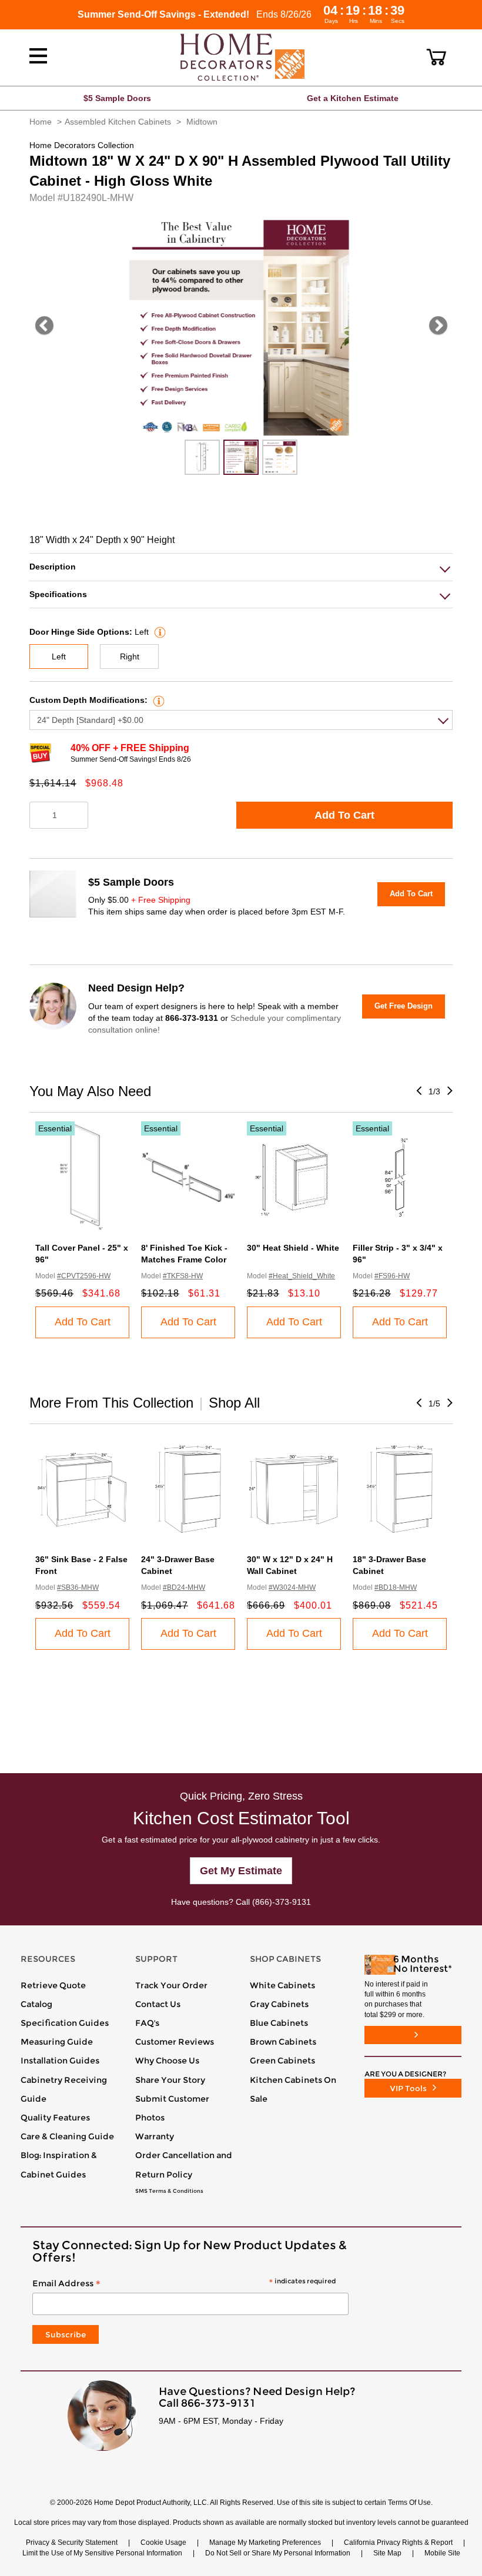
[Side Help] (158, 632)
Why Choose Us (167, 2061)
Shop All (234, 1403)
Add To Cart (344, 815)
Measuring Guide (57, 2042)
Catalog (36, 2004)
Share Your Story (170, 2080)
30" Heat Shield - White (293, 1248)
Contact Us (158, 2004)
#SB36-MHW (78, 1587)
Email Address (184, 2284)
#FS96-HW (392, 1276)
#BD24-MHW (184, 1587)
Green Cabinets (282, 2061)
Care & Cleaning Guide (67, 2136)
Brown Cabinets (283, 2042)
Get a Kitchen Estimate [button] (353, 98)
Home (41, 122)
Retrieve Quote (53, 1985)
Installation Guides (60, 2061)
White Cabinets (282, 1985)
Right (130, 656)
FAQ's (147, 2023)
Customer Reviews (175, 2042)
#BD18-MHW (396, 1587)
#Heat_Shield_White (302, 1276)
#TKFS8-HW (183, 1276)
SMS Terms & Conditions (169, 2191)
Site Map (387, 2553)
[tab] (241, 567)
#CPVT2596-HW (84, 1276)
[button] (436, 57)
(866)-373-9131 (282, 1902)
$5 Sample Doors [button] (117, 98)
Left (59, 656)
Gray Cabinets (279, 2004)
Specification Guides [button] (65, 2023)
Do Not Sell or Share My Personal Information (278, 2553)
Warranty (155, 2136)
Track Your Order (171, 1985)
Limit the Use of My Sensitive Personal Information (102, 2553)
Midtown (202, 122)
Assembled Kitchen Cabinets (118, 122)
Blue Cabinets (279, 2023)
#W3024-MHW (292, 1587)
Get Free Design (404, 1006)
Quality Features (55, 2118)
